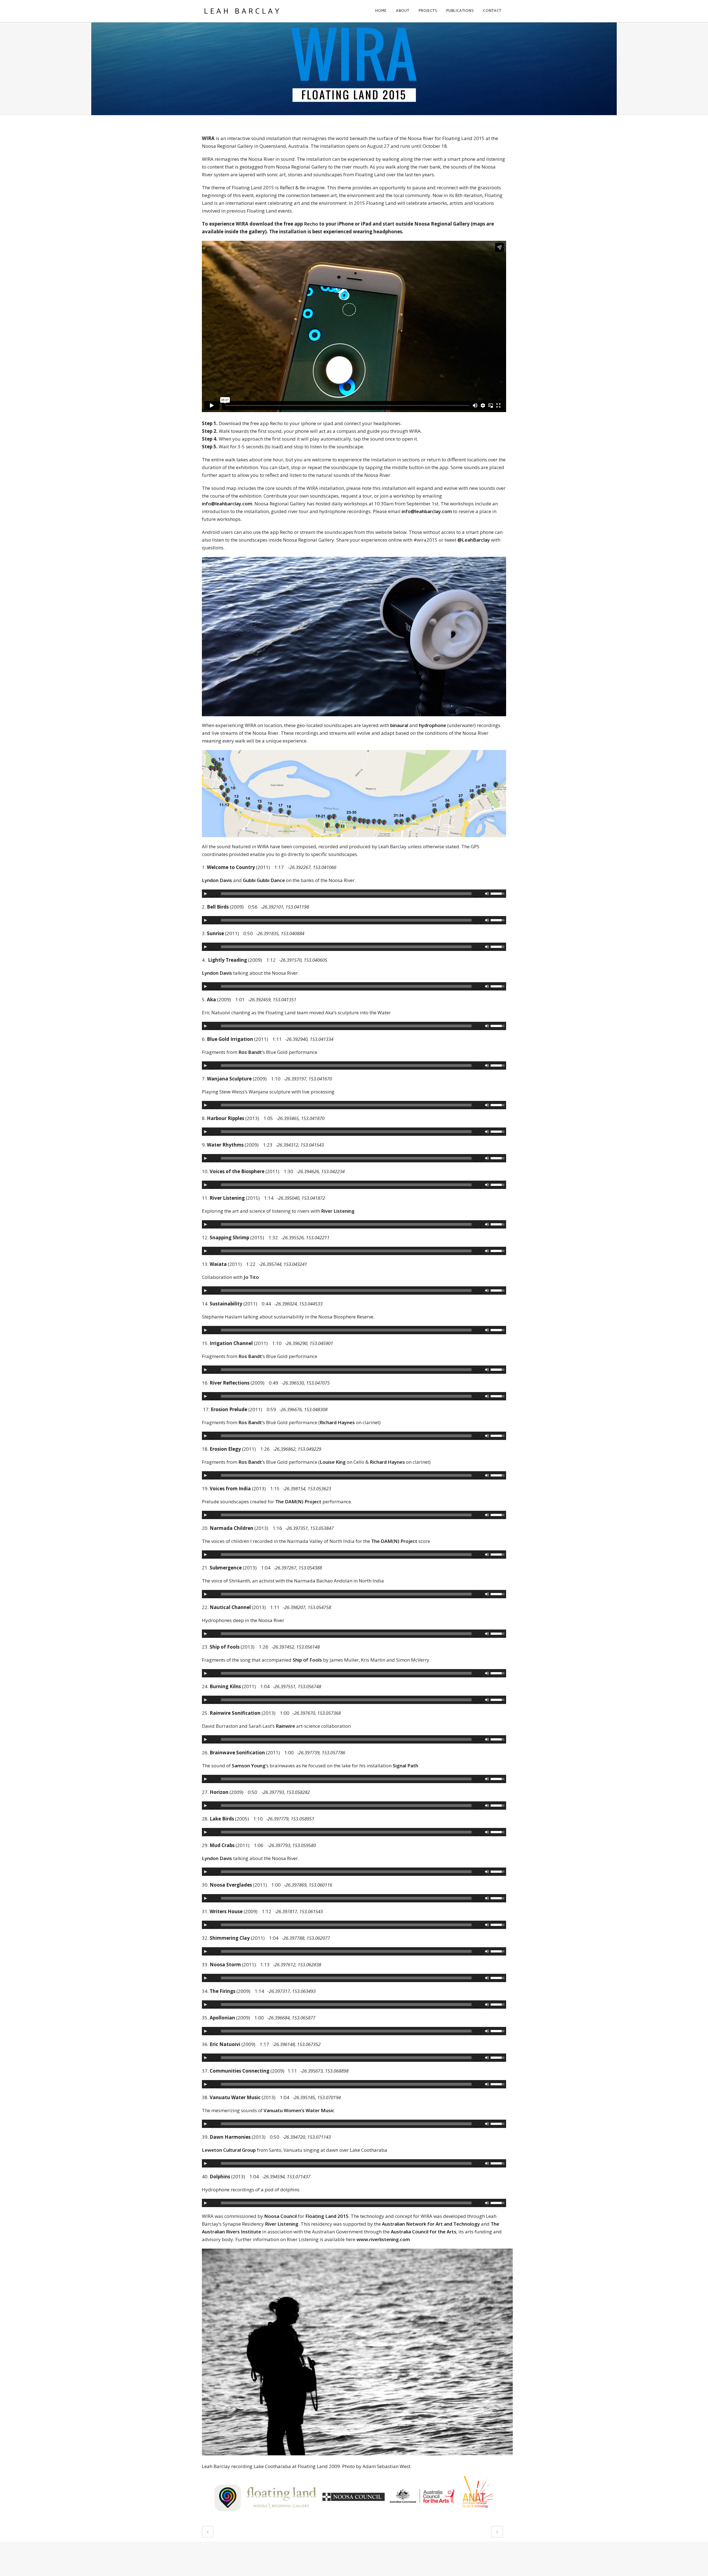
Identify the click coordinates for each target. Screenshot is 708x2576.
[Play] (205, 894)
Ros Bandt (250, 1052)
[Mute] (487, 894)
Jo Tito (251, 1277)
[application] (354, 894)
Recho (311, 224)
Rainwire (285, 1726)
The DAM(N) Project (298, 1502)
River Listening (338, 1211)
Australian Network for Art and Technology (431, 2224)
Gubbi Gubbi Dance (264, 880)
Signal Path (406, 1766)
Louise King (333, 1462)
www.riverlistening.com (383, 2239)
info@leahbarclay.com (227, 504)
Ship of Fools (307, 1660)
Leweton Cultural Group (229, 2150)
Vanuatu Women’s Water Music (299, 2110)
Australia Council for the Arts (424, 2232)
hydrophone (433, 725)
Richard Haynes (337, 1422)
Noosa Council (280, 2216)
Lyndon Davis (217, 880)
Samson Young (249, 1766)
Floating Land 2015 (327, 2216)
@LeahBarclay (474, 540)
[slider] (498, 893)
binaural (399, 725)
